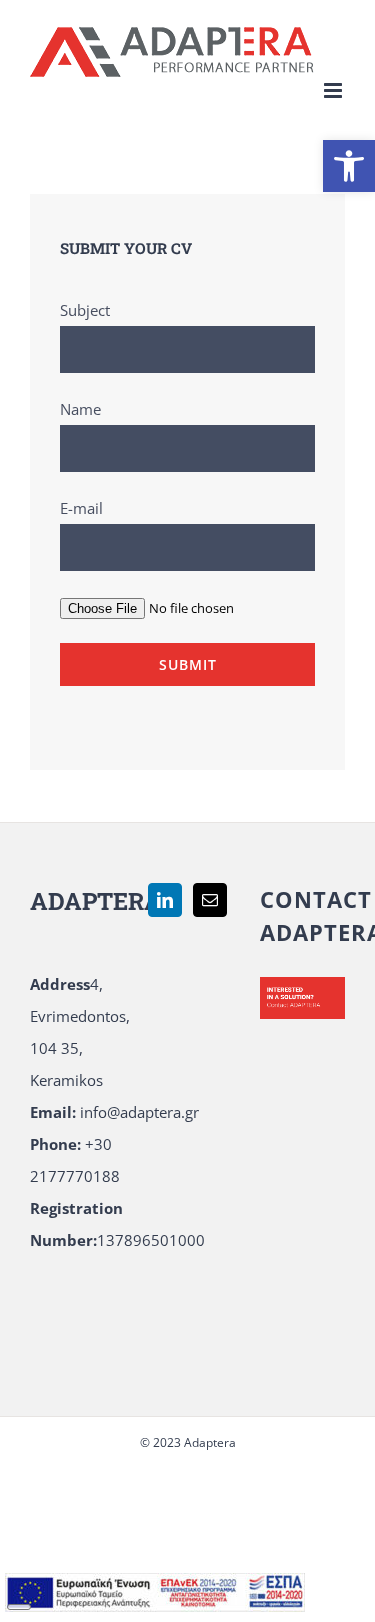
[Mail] (210, 900)
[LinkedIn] (165, 900)
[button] (349, 166)
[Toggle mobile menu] (334, 90)
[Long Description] (155, 1589)
